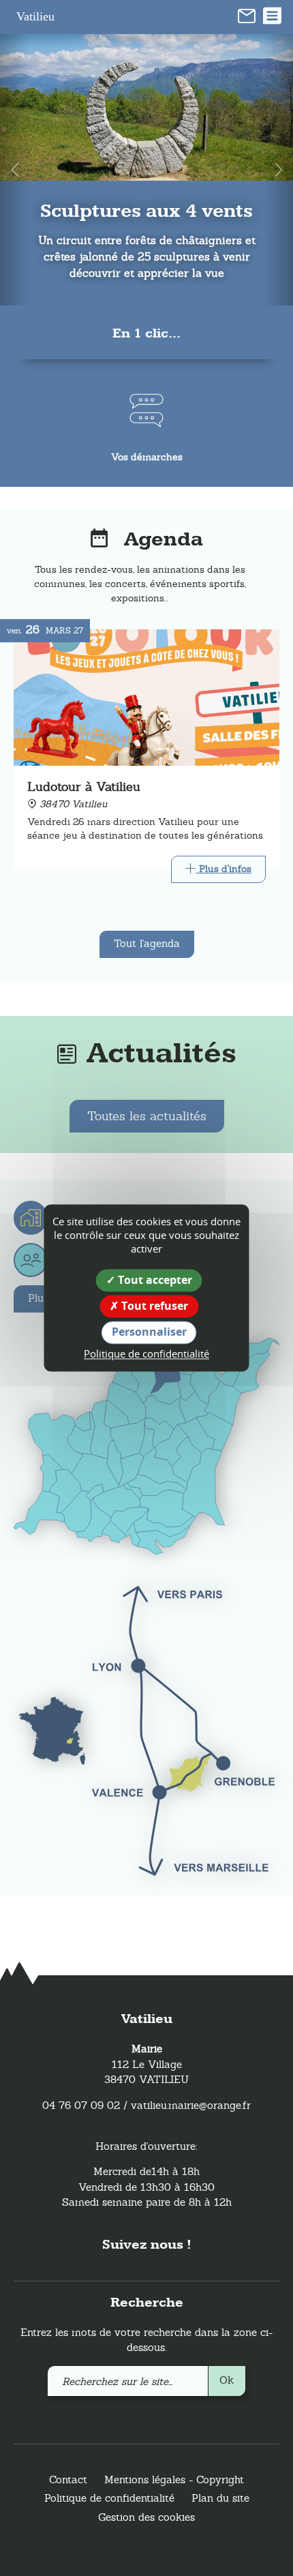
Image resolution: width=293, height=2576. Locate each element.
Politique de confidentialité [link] (146, 1353)
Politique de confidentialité (109, 2498)
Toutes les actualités (147, 1116)
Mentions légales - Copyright (174, 2480)
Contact (68, 2480)
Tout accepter (154, 1280)
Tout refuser (153, 1306)
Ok (227, 2380)
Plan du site (220, 2498)
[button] (15, 170)
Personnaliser (149, 1332)
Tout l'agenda (147, 943)
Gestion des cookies (146, 2517)
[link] (247, 15)
